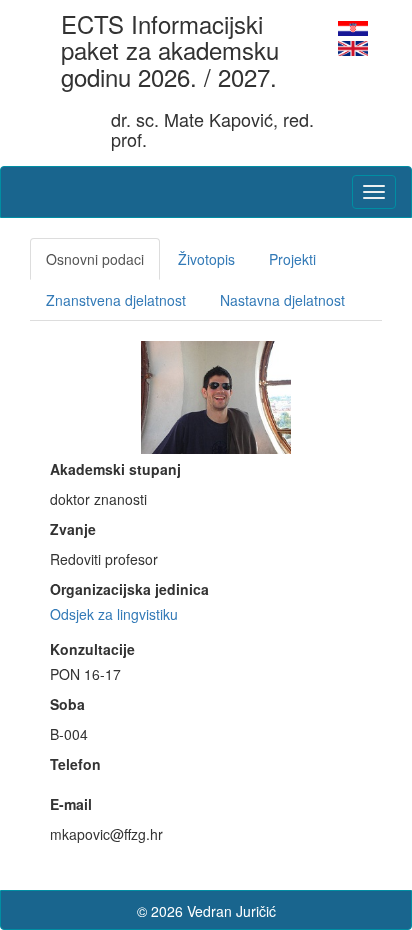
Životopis (206, 259)
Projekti (292, 259)
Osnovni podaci (95, 259)
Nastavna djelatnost (282, 300)
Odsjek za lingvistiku (114, 614)
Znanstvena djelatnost (116, 300)
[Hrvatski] (353, 26)
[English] (353, 46)
